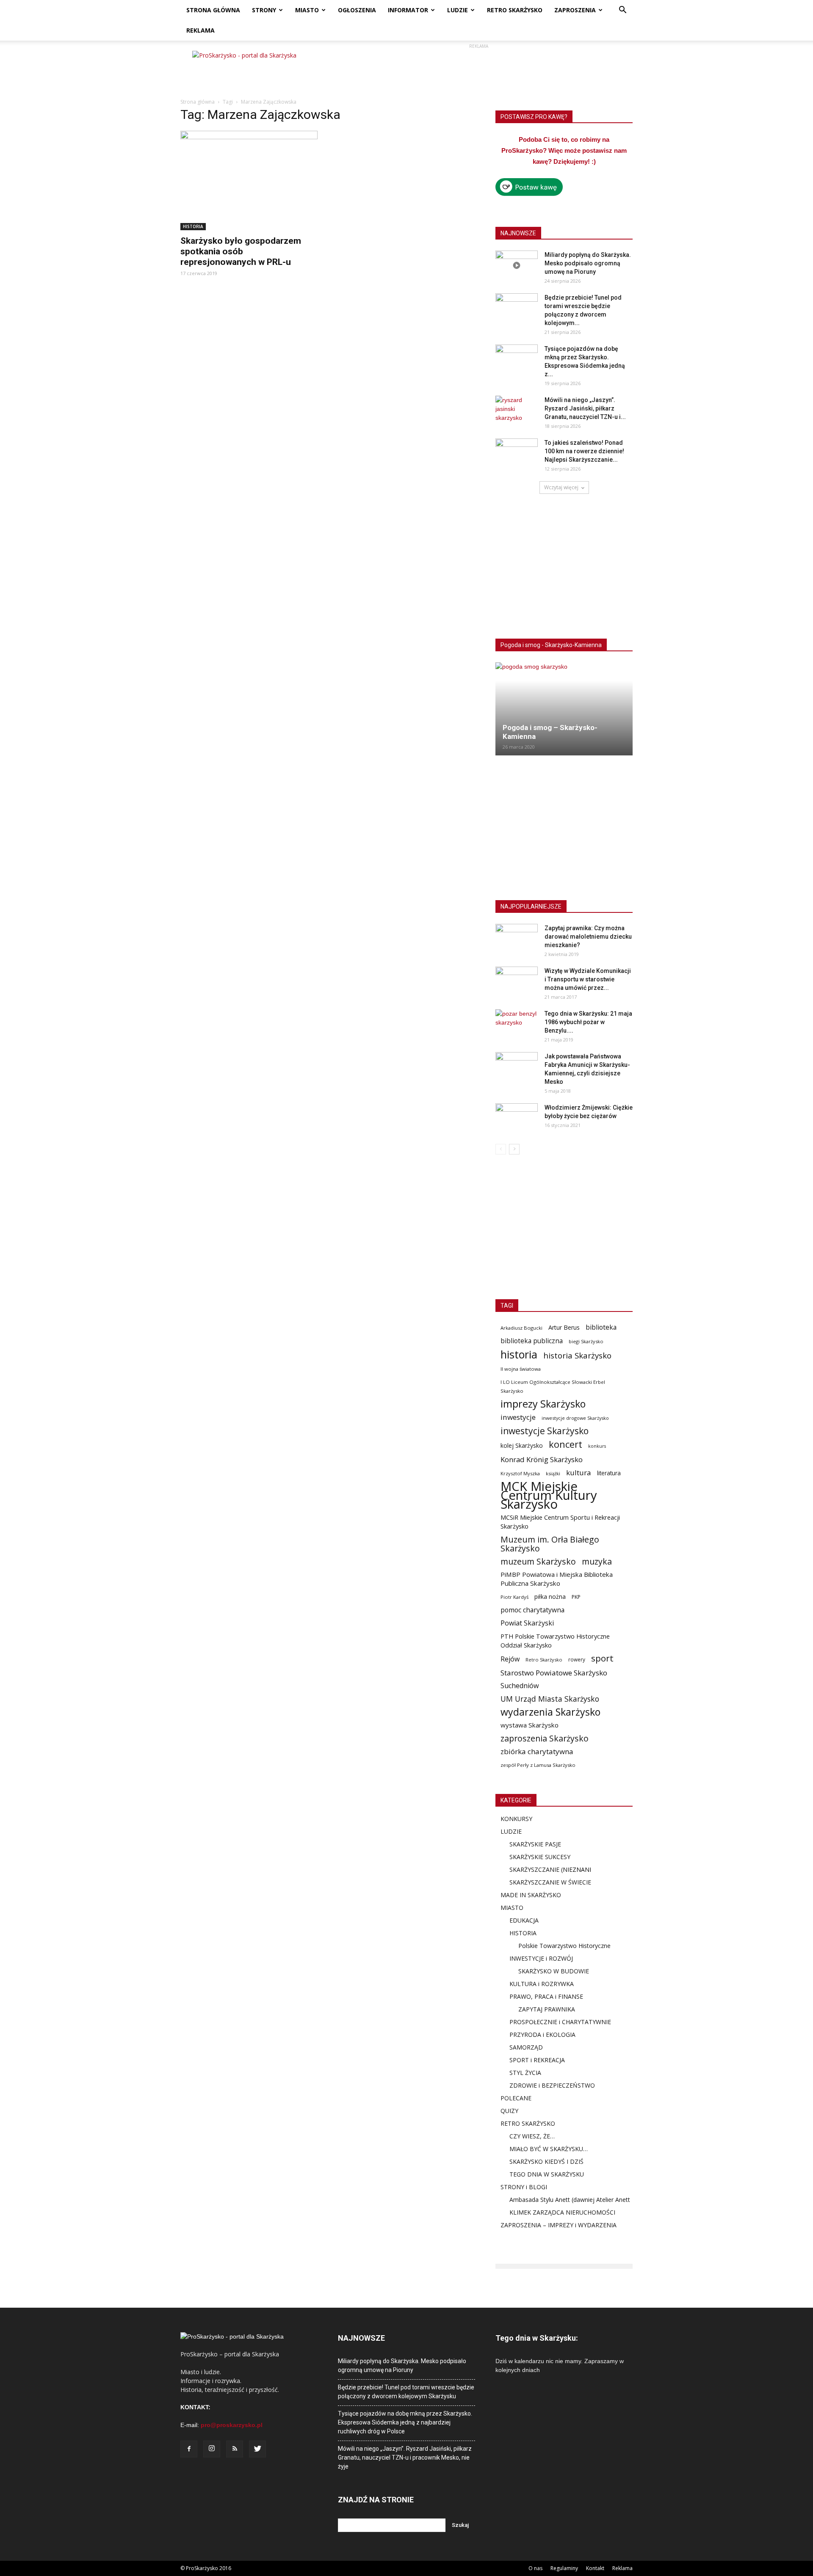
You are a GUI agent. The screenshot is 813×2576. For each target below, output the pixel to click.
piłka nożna (550, 1597)
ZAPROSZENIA (575, 10)
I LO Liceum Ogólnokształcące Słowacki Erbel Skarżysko (553, 1386)
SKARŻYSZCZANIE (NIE (541, 1869)
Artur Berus (564, 1327)
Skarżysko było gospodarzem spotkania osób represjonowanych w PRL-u (241, 251)
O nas (535, 2568)
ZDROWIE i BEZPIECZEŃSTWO (552, 2085)
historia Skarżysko (577, 1355)
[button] (622, 11)
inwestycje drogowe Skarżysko (575, 1418)
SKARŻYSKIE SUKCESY (540, 1857)
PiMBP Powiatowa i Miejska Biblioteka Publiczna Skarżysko (557, 1579)
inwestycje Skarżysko (545, 1431)
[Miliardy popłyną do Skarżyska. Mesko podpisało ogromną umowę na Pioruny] (517, 265)
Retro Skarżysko (544, 1660)
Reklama (622, 2568)
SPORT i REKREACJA (537, 2060)
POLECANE (516, 2098)
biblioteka (601, 1327)
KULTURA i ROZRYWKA (542, 1984)
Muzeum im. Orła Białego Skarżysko (550, 1544)
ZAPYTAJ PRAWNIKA (547, 2009)
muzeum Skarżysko (538, 1561)
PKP (576, 1597)
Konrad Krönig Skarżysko (542, 1459)
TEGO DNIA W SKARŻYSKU (547, 2174)
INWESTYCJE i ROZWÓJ (541, 1958)
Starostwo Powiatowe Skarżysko (554, 1673)
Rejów (510, 1659)
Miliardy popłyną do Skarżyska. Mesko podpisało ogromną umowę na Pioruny (588, 263)
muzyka (597, 1561)
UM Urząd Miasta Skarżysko (550, 1699)
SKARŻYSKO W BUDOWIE (554, 1971)
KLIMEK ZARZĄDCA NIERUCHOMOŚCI (562, 2212)
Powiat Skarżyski (527, 1623)
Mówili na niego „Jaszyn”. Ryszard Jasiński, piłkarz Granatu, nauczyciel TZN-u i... (585, 408)
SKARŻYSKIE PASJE (535, 1844)
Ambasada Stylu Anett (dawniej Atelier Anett (570, 2200)
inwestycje (518, 1417)
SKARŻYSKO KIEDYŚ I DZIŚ (546, 2161)
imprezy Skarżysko (543, 1404)
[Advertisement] (478, 70)
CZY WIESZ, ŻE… (532, 2136)
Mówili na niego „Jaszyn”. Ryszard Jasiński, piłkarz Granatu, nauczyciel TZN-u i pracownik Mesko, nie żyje (405, 2458)
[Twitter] (257, 2449)
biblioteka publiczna (532, 1341)
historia (519, 1354)
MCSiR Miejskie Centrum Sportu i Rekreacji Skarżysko (560, 1522)
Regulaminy (564, 2568)
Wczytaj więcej (561, 487)
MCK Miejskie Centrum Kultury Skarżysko (549, 1495)
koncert (566, 1444)
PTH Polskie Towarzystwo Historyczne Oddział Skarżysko (555, 1641)
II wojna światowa (521, 1369)
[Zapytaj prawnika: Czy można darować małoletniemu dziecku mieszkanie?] (517, 939)
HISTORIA (193, 226)
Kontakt (595, 2568)
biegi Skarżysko (586, 1341)
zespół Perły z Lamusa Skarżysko (538, 1765)
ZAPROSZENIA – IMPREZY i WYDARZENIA (559, 2225)
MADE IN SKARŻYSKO (531, 1895)
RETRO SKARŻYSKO (515, 10)
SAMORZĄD (526, 2047)
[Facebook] (189, 2449)
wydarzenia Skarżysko (550, 1712)
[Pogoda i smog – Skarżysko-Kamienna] (564, 709)
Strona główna (198, 102)
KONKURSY (516, 1819)
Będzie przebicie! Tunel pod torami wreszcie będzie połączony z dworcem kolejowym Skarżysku (406, 2392)
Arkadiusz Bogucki (521, 1328)
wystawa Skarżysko (530, 1725)
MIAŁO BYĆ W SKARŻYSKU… (549, 2149)
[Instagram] (212, 2449)
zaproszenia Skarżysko (545, 1738)
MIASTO (307, 10)
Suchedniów (520, 1686)
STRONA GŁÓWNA (213, 10)
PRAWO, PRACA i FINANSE (546, 1996)
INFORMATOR (408, 10)
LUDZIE (458, 10)
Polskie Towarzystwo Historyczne (564, 1946)
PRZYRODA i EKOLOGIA (542, 2035)
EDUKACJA (524, 1920)
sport (602, 1658)
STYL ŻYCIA (525, 2073)
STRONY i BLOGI (524, 2187)
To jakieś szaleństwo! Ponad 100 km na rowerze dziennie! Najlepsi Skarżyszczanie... (584, 451)
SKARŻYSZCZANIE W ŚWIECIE (550, 1882)
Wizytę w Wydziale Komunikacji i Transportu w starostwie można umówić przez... (588, 979)
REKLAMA (200, 30)
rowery (577, 1659)
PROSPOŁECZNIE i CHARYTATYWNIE (560, 2022)
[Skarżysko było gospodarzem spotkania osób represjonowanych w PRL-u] (249, 180)
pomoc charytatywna (532, 1610)
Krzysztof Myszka (520, 1473)
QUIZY (509, 2111)
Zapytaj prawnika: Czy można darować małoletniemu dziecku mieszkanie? (588, 937)
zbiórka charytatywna (537, 1751)
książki (553, 1473)
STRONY (264, 10)
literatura (609, 1473)
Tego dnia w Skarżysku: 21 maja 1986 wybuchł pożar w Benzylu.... (588, 1022)
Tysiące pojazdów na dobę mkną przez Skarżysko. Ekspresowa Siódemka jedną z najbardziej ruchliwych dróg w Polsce (405, 2422)
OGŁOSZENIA (357, 10)
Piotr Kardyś (514, 1597)
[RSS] (235, 2449)
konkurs (597, 1446)
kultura (579, 1473)
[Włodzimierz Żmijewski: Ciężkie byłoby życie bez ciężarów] (517, 1118)
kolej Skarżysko (522, 1445)
